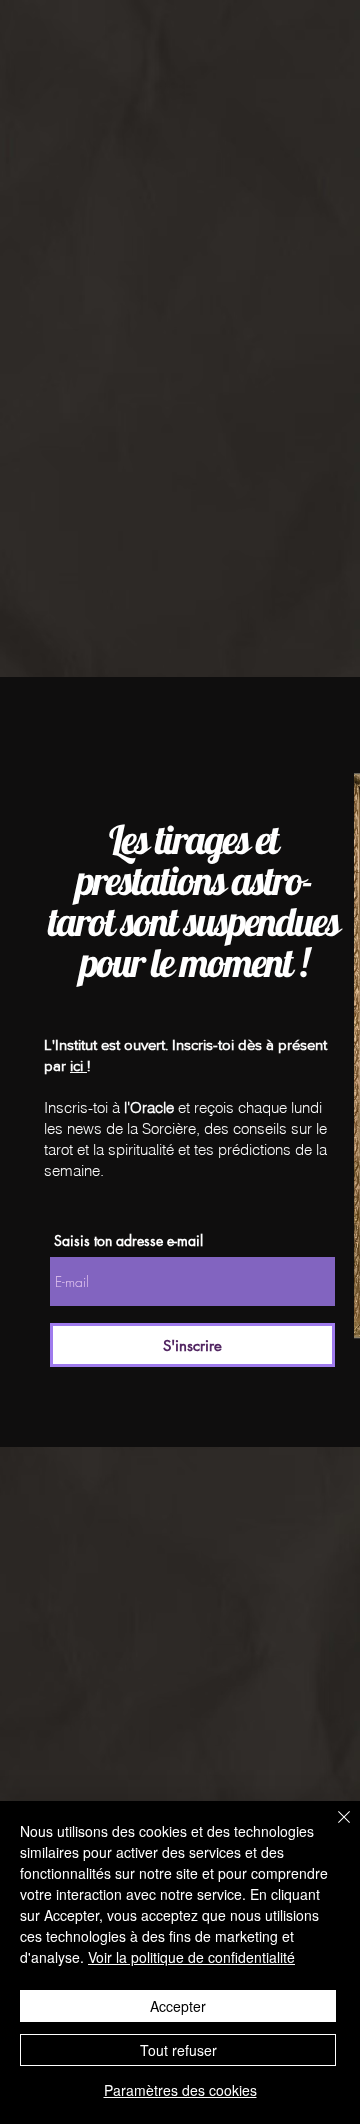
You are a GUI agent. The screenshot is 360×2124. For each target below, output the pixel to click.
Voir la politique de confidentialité (191, 1957)
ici (78, 1065)
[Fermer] (332, 1829)
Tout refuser (178, 2050)
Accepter (178, 2006)
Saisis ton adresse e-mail (128, 1241)
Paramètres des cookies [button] (180, 2090)
